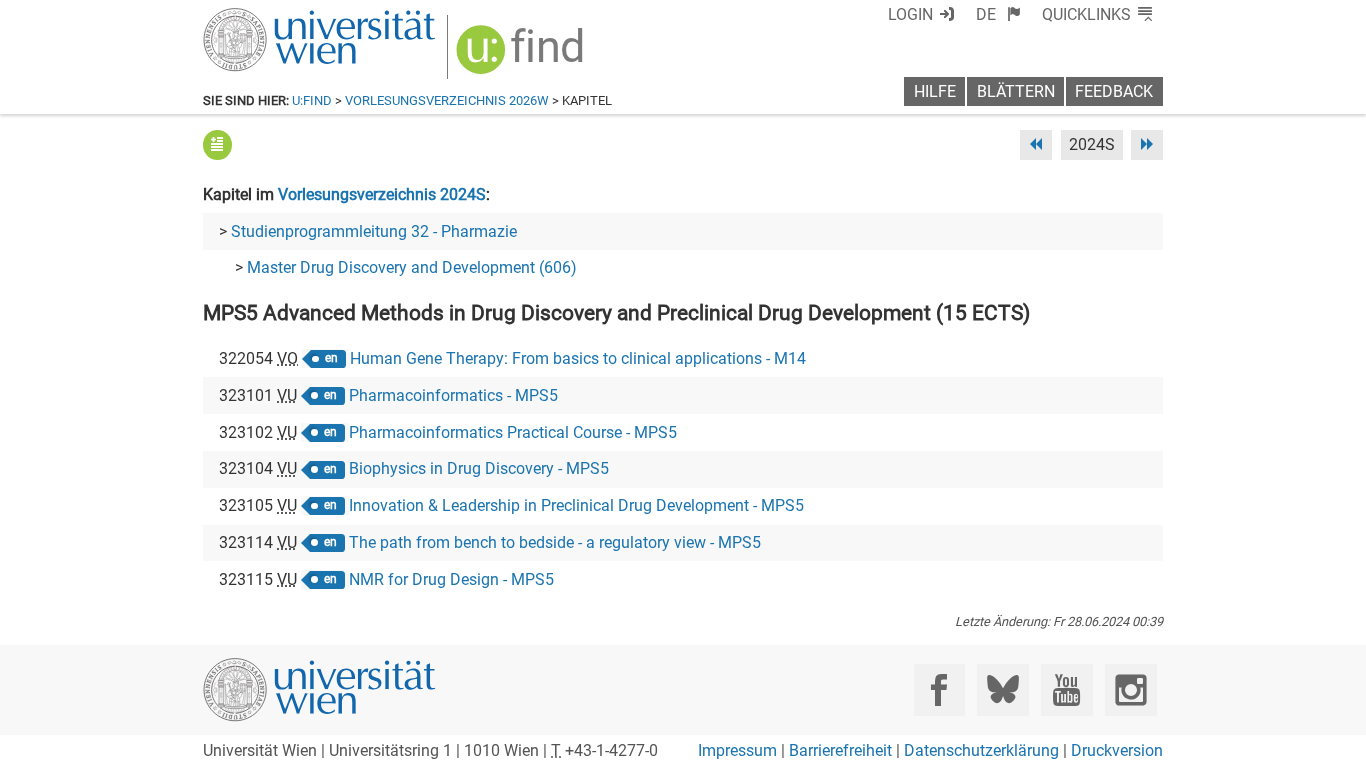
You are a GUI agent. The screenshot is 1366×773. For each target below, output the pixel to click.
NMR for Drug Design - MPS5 (451, 579)
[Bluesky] (1002, 689)
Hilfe (935, 91)
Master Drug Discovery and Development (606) (412, 267)
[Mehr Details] (217, 144)
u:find (312, 100)
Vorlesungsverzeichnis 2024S (382, 194)
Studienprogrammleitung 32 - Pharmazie (374, 231)
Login (910, 14)
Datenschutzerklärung (981, 750)
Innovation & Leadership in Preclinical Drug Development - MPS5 (576, 505)
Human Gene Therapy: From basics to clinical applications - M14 (578, 358)
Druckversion (1117, 750)
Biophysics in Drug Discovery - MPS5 (479, 468)
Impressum (737, 750)
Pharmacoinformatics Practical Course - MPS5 (513, 432)
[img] (522, 56)
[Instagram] (1130, 689)
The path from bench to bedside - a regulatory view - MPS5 (555, 542)
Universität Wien (272, 17)
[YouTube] (1066, 689)
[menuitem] (998, 14)
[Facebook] (939, 689)
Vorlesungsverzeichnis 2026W (447, 100)
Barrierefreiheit (840, 750)
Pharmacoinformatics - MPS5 (453, 395)
